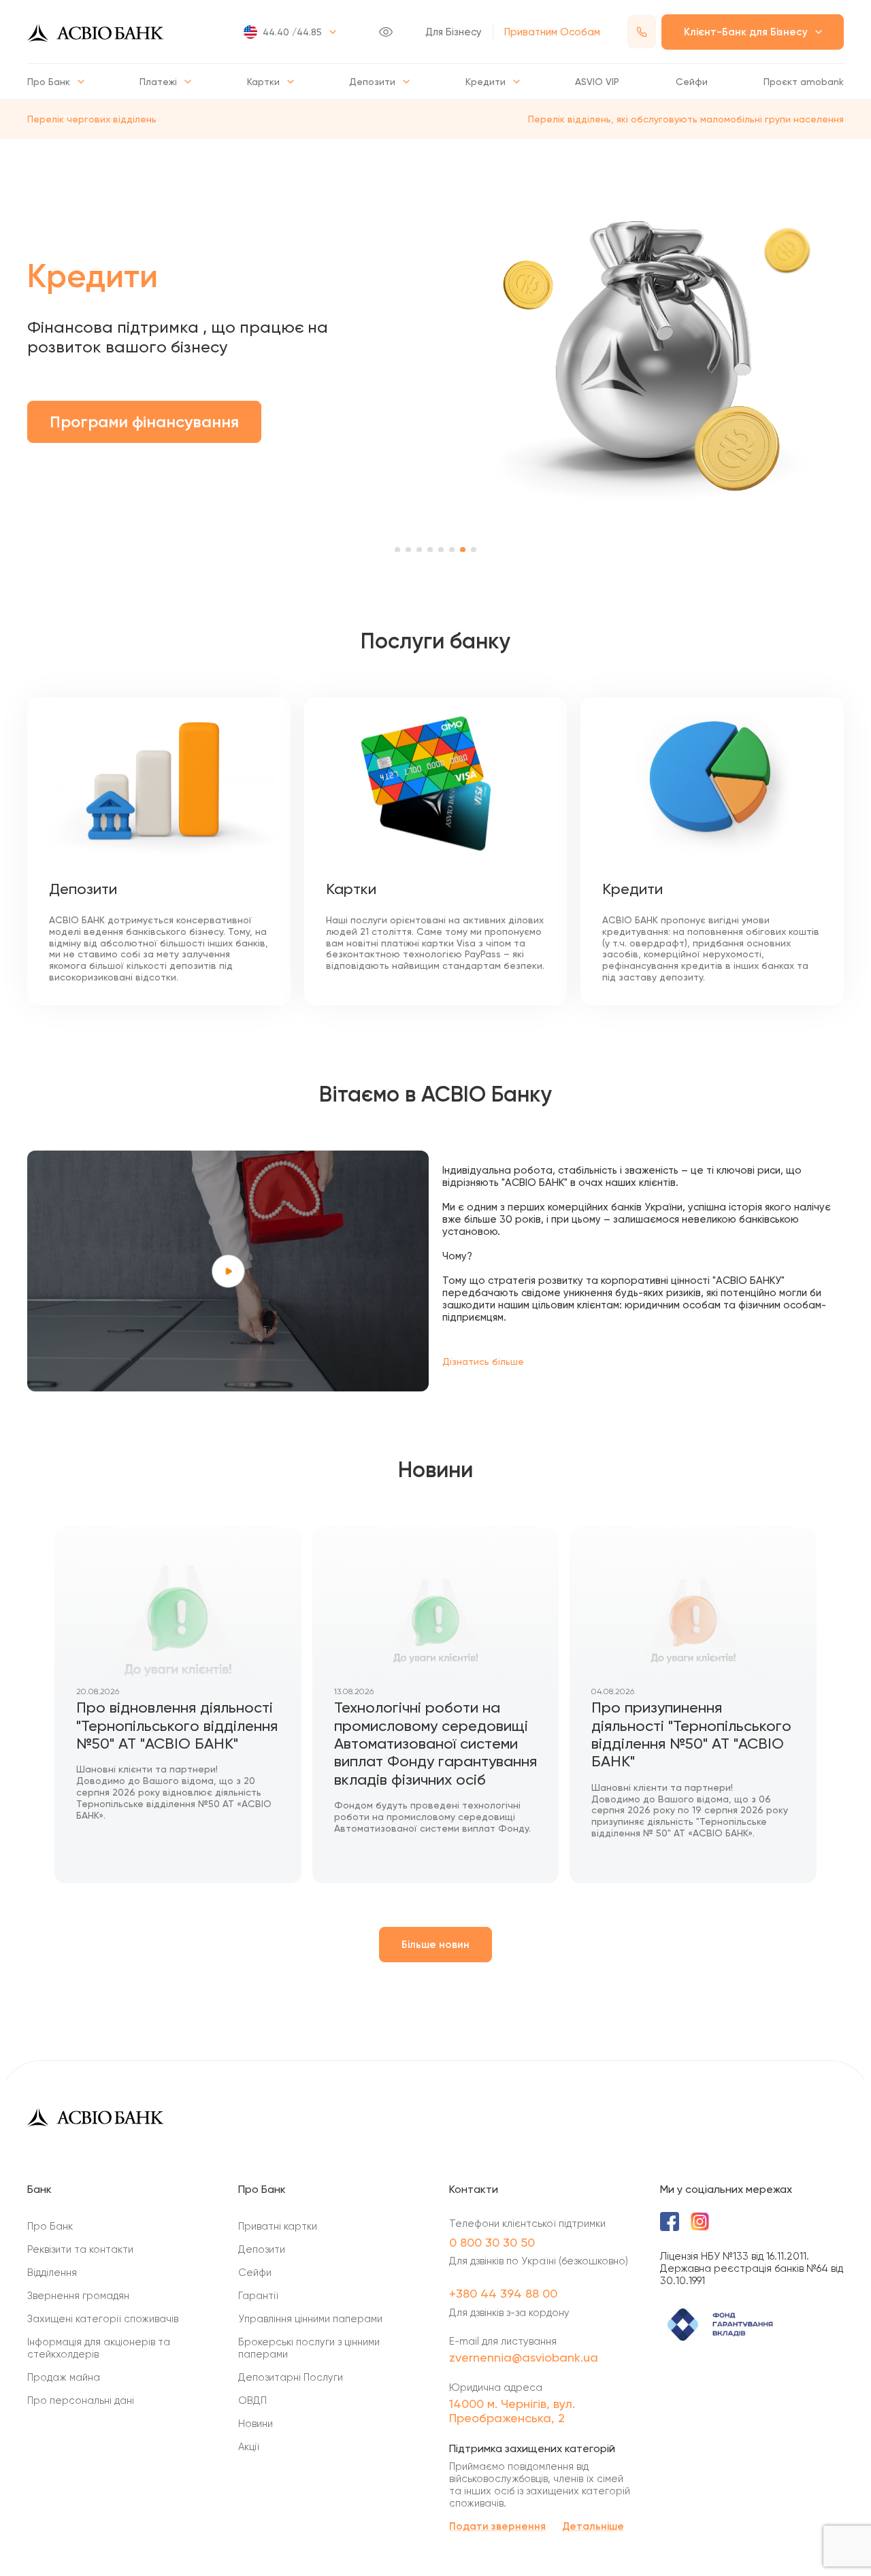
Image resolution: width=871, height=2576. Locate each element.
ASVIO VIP (597, 82)
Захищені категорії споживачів (103, 2319)
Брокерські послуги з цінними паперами (309, 2348)
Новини (256, 2424)
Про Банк (49, 82)
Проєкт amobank (804, 82)
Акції (249, 2447)
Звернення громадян (78, 2296)
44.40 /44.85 (292, 32)
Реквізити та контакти (80, 2249)
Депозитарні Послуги (291, 2377)
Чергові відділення (141, 483)
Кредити (486, 82)
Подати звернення (497, 2526)
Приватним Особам (552, 32)
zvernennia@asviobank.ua (524, 2357)
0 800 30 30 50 (492, 2242)
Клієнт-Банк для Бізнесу (746, 32)
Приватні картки (278, 2226)
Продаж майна (64, 2377)
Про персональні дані (81, 2400)
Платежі (158, 82)
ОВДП (252, 2400)
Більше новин (435, 1945)
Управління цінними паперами (310, 2319)
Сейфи (692, 82)
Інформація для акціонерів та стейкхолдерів (99, 2348)
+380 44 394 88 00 (503, 2293)
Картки (263, 82)
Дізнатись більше (483, 1361)
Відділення (52, 2273)
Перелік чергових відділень (92, 119)
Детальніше (593, 2526)
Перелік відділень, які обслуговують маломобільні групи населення (686, 119)
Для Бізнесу (454, 32)
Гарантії (258, 2296)
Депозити (372, 82)
